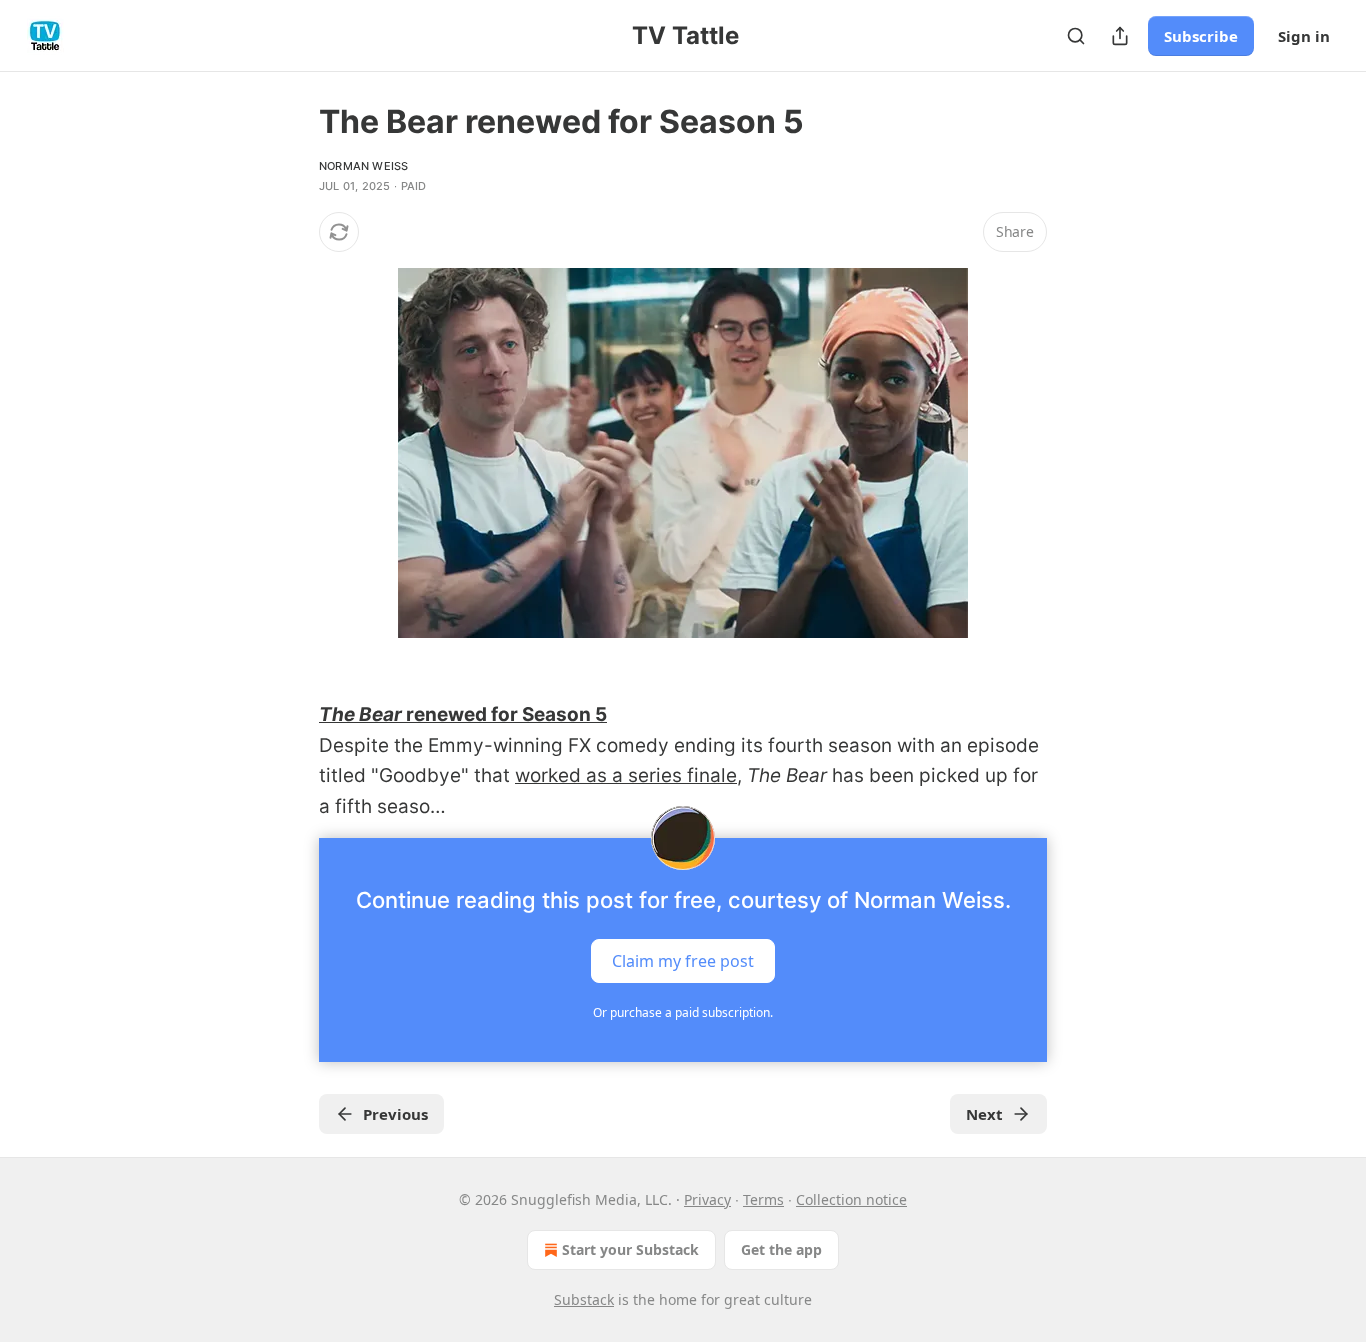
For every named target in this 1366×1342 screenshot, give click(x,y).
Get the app (781, 1249)
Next (984, 1114)
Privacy (707, 1199)
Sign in (1304, 36)
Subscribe (1201, 36)
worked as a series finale (626, 775)
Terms (763, 1199)
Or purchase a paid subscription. (683, 1012)
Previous (395, 1114)
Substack (584, 1299)
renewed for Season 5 (504, 714)
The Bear (360, 714)
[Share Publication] (1120, 36)
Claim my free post (683, 961)
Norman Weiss (363, 166)
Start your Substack (630, 1249)
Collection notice (851, 1199)
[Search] (1076, 36)
